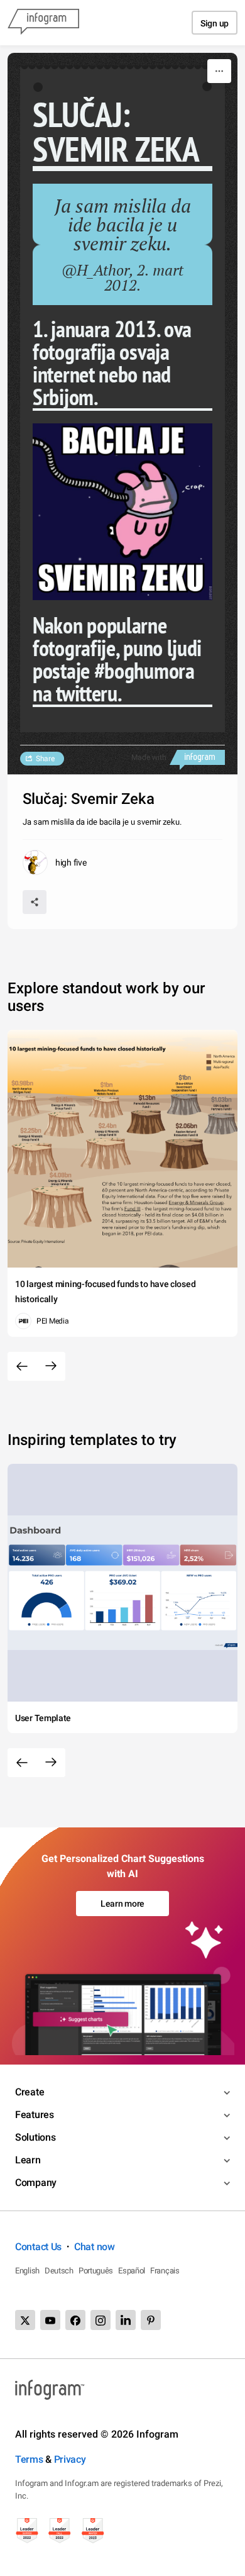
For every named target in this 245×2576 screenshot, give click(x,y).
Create (30, 2092)
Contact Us (38, 2247)
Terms (29, 2459)
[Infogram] (43, 23)
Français (165, 2271)
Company (36, 2183)
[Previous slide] (22, 1366)
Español (132, 2271)
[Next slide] (51, 1366)
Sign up (215, 23)
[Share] (35, 902)
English (27, 2271)
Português (96, 2271)
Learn (28, 2160)
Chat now (95, 2247)
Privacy (70, 2459)
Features (35, 2115)
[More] (219, 71)
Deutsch (59, 2271)
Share (45, 759)
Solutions (35, 2137)
